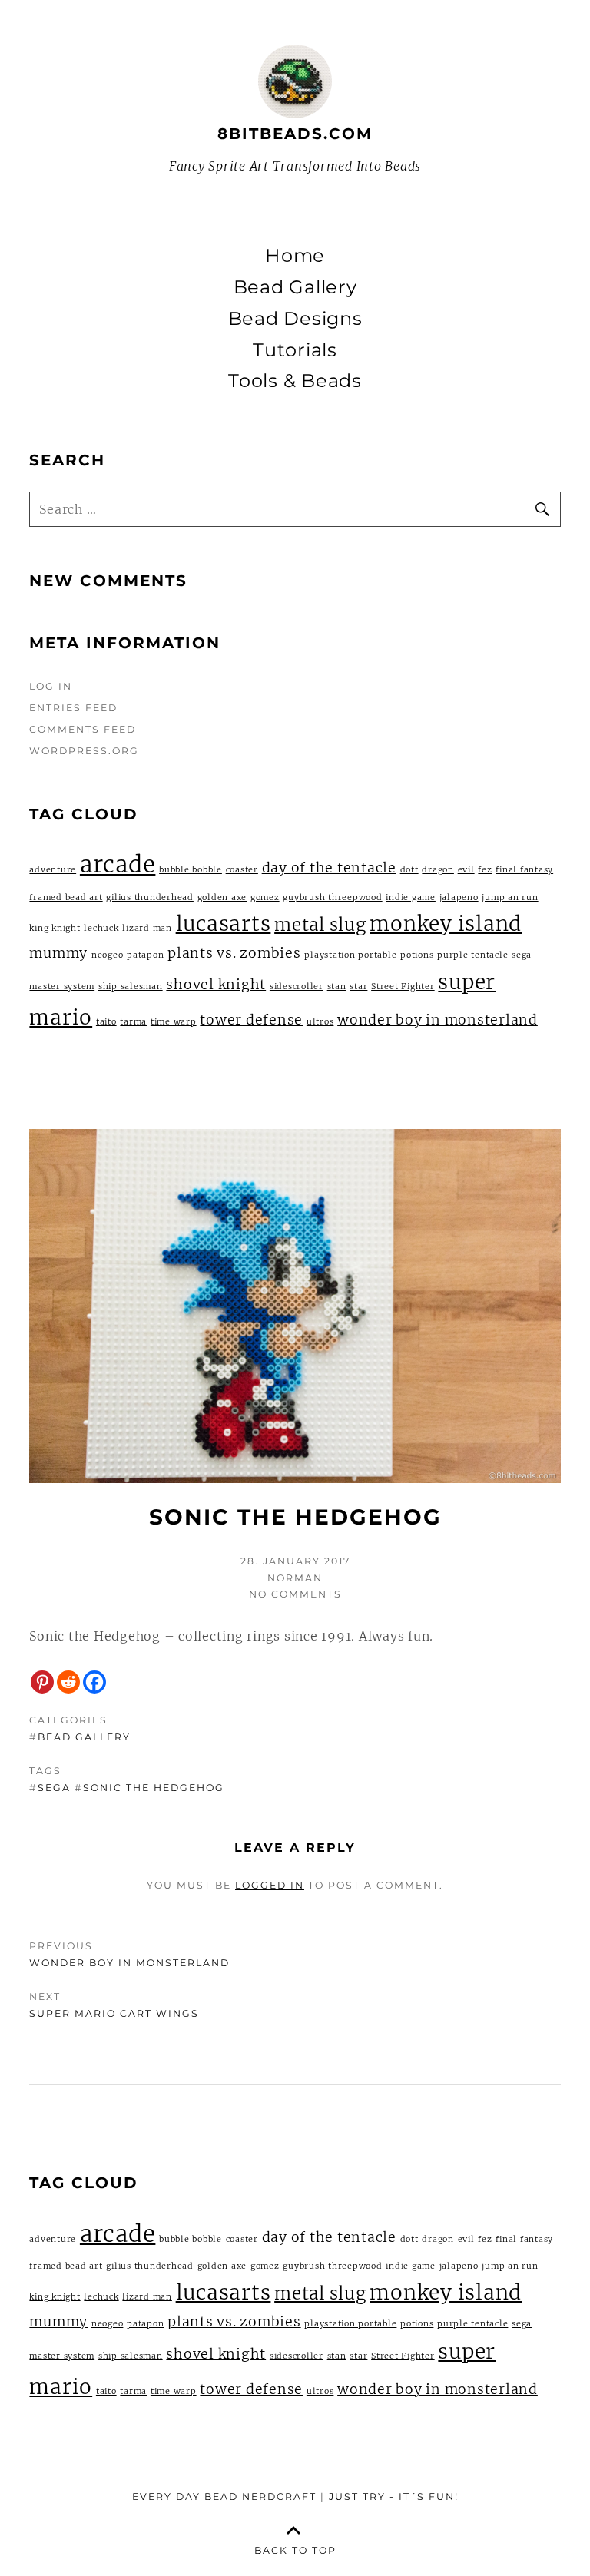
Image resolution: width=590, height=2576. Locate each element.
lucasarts (224, 924)
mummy (58, 953)
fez (485, 870)
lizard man (147, 928)
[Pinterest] (42, 1682)
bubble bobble (191, 870)
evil (466, 870)
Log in (51, 686)
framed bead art (66, 897)
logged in (270, 1885)
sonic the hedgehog (154, 1788)
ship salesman (131, 987)
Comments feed (83, 729)
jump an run (510, 897)
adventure (53, 870)
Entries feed (73, 708)
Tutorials (295, 350)
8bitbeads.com (295, 134)
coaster (242, 870)
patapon (145, 955)
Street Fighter (403, 987)
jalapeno (459, 897)
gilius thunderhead (150, 897)
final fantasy (524, 870)
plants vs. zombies (234, 953)
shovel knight (216, 985)
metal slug (320, 925)
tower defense (251, 1020)
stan (337, 987)
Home (295, 256)
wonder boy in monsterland (438, 1020)
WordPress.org (84, 751)
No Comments (295, 1594)
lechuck (101, 928)
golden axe (222, 897)
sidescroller (297, 987)
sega (54, 1788)
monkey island (446, 924)
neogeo (108, 955)
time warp (174, 1022)
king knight (55, 928)
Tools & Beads (295, 381)
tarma (133, 1022)
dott (409, 870)
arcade (118, 864)
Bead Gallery (295, 287)
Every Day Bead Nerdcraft (224, 2497)
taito (106, 1022)
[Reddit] (68, 1682)
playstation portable (350, 955)
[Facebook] (94, 1682)
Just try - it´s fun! (394, 2497)
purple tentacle (472, 955)
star (358, 987)
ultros (320, 1022)
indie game (411, 897)
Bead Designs (295, 319)
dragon (438, 870)
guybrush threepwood (332, 897)
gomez (265, 897)
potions (417, 955)
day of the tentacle (329, 868)
